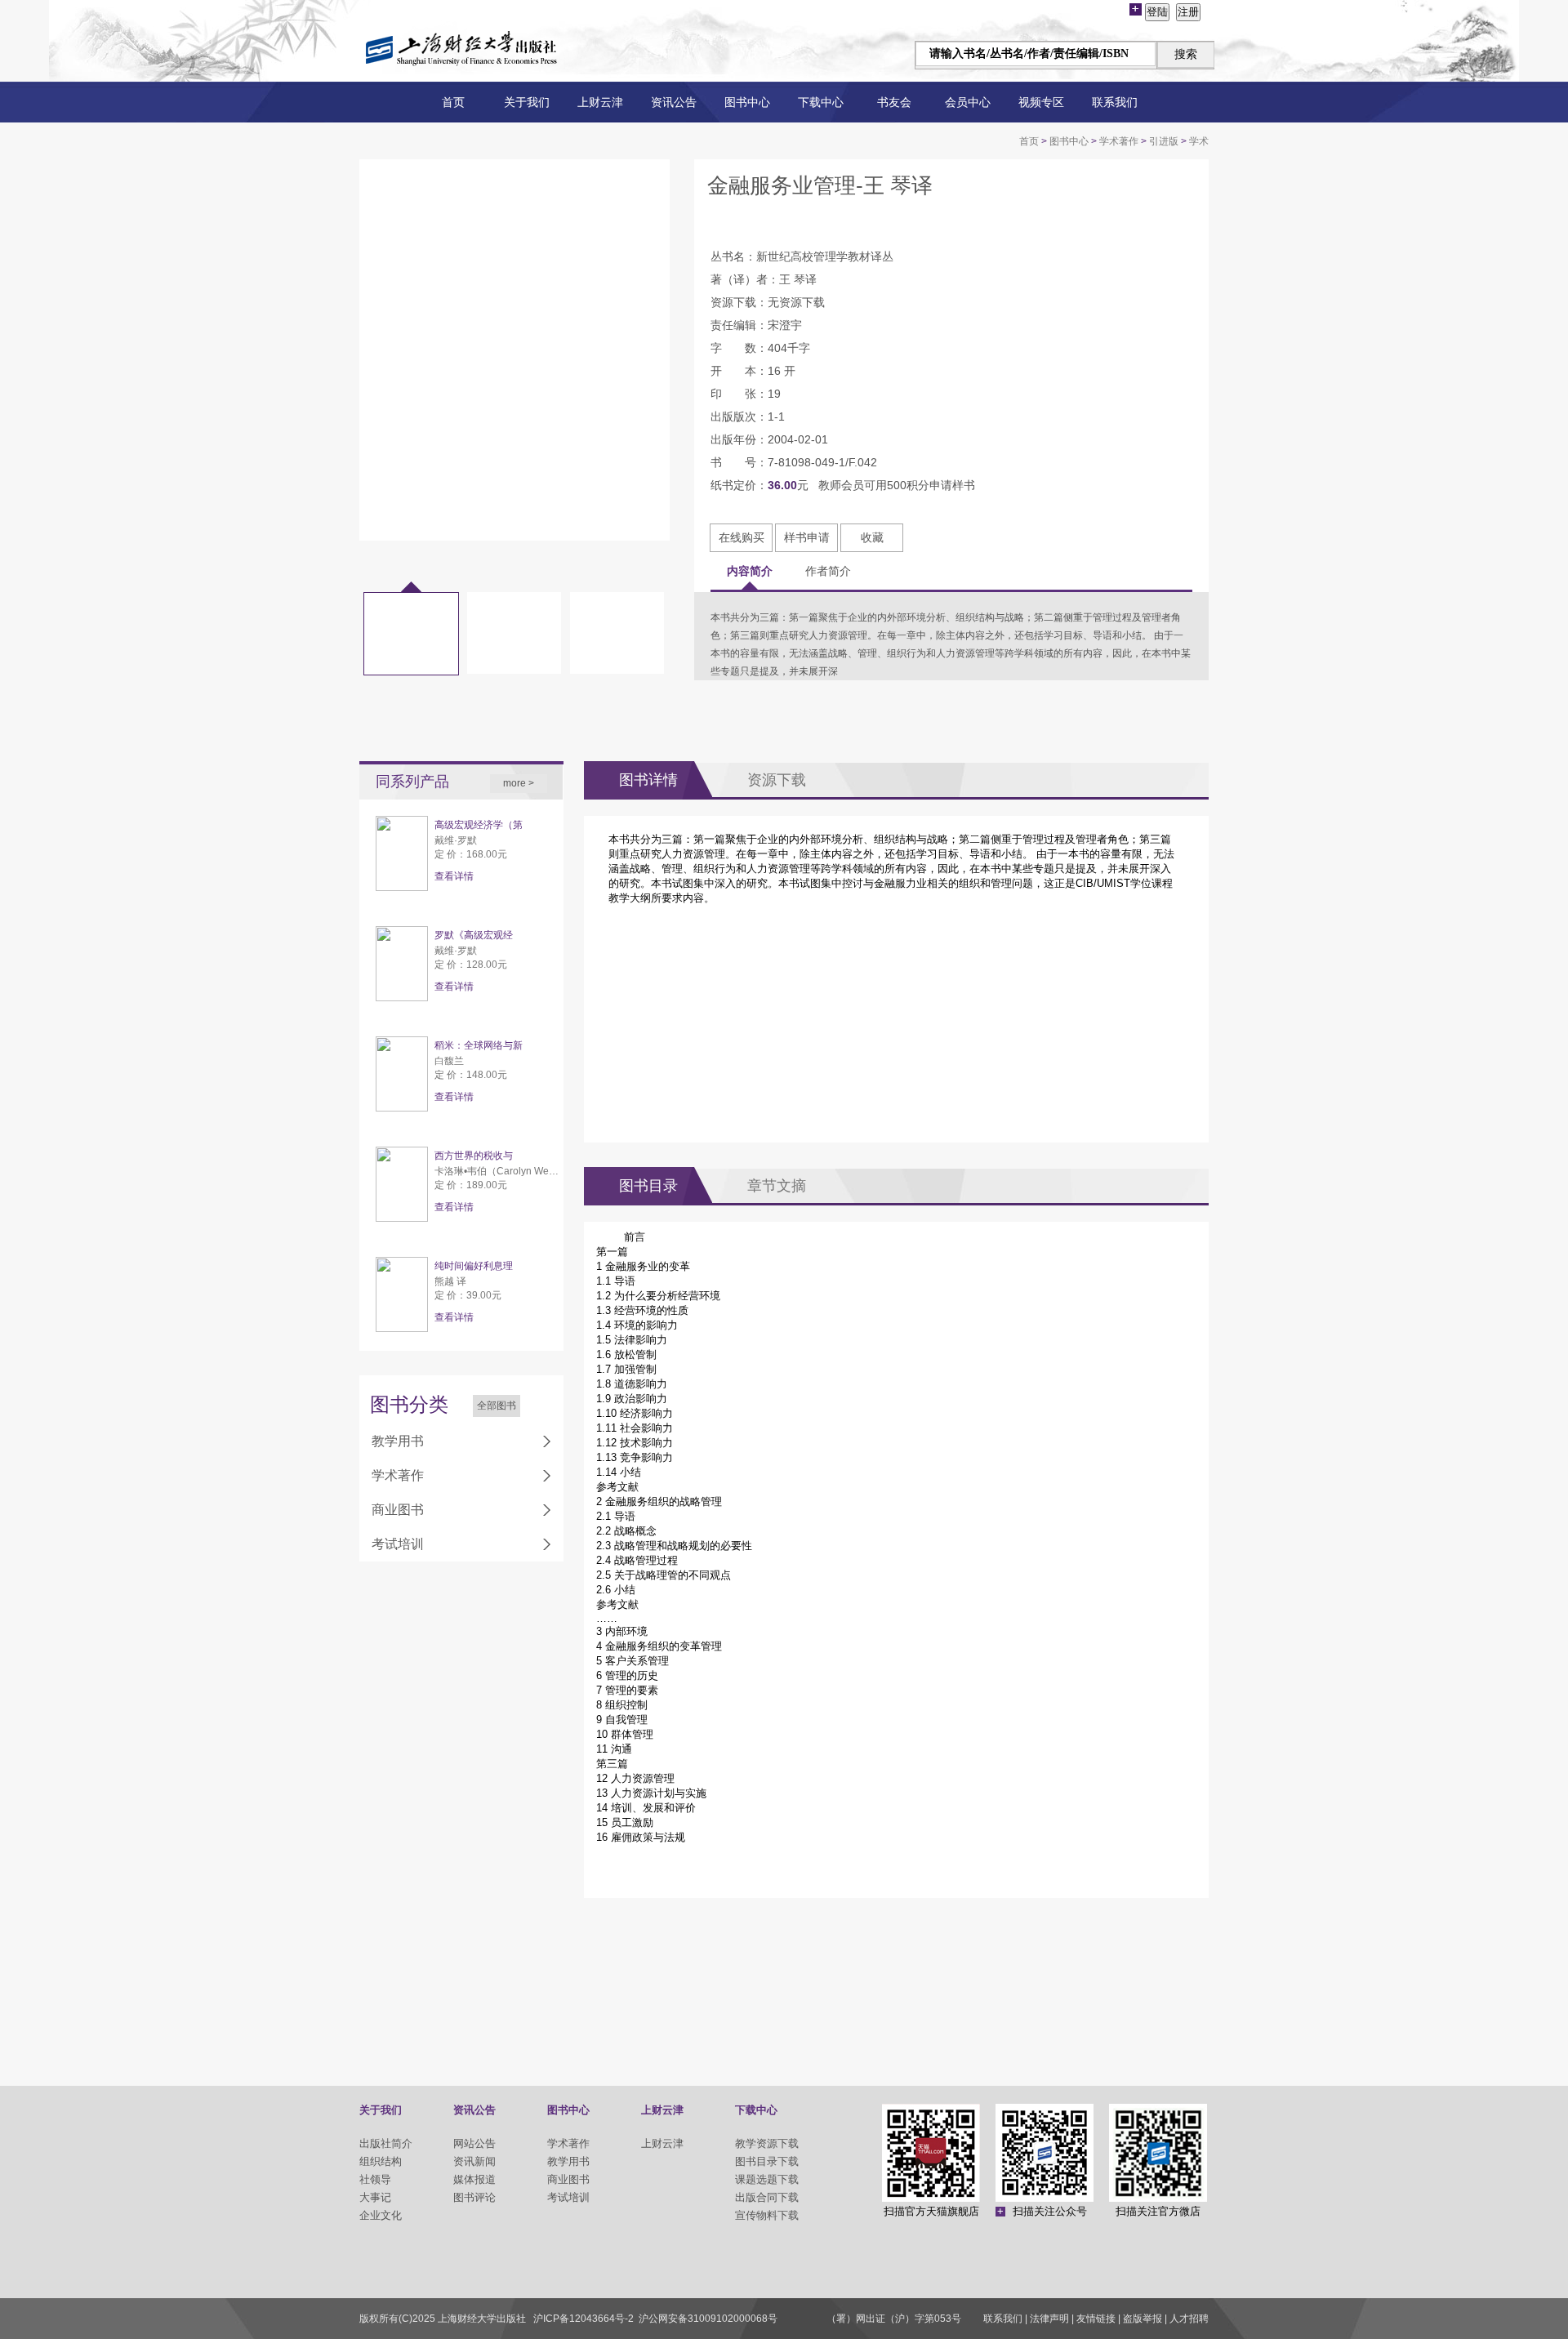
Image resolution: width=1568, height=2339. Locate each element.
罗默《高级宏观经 (474, 935)
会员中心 (968, 102)
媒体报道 (474, 2179)
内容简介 (750, 571)
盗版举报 (1143, 2319)
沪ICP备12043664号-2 (584, 2319)
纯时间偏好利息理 (474, 1266)
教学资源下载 (767, 2143)
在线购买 (742, 537)
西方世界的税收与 (474, 1156)
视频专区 (1041, 102)
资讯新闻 (474, 2161)
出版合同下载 (767, 2197)
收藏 (872, 537)
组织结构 (381, 2161)
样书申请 (807, 537)
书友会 (894, 102)
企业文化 (381, 2215)
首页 (453, 102)
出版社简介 (386, 2143)
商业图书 (398, 1510)
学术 (1199, 141)
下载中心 (821, 102)
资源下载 (777, 780)
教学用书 (398, 1441)
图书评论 (474, 2197)
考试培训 (398, 1544)
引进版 (1164, 141)
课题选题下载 (767, 2179)
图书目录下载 (767, 2161)
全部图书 (497, 1406)
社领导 (375, 2179)
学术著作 (1119, 141)
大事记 (375, 2197)
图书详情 (648, 780)
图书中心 (747, 102)
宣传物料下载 (767, 2215)
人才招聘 (1189, 2319)
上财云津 (600, 102)
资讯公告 (674, 102)
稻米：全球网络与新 (479, 1045)
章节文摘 (777, 1186)
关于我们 (527, 102)
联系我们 (1115, 102)
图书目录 (648, 1186)
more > (519, 783)
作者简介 (828, 571)
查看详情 (454, 876)
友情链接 (1096, 2319)
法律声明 (1049, 2319)
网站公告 (474, 2143)
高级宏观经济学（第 (479, 825)
